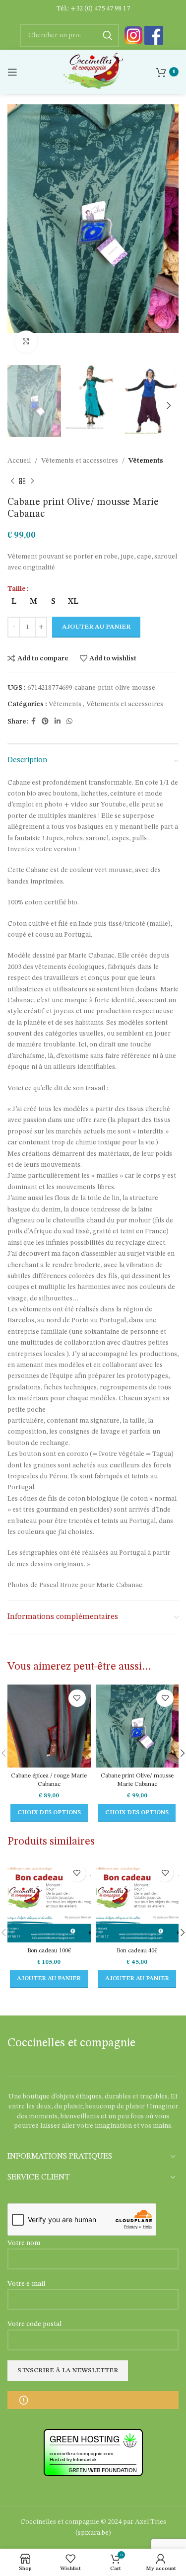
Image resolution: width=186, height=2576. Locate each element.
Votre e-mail (26, 2284)
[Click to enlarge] (26, 342)
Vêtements (146, 461)
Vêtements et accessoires (80, 461)
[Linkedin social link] (58, 722)
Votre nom (24, 2243)
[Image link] (133, 35)
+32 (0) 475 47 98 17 (100, 8)
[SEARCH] (108, 35)
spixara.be (93, 2533)
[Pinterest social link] (45, 722)
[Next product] (32, 482)
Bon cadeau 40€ (137, 1951)
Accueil (19, 461)
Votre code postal (34, 2324)
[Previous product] (12, 482)
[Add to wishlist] (77, 1698)
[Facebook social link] (33, 722)
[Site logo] (93, 72)
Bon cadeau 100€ (49, 1951)
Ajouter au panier (96, 627)
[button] (49, 1979)
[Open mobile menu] (12, 72)
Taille (17, 589)
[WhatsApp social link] (69, 722)
